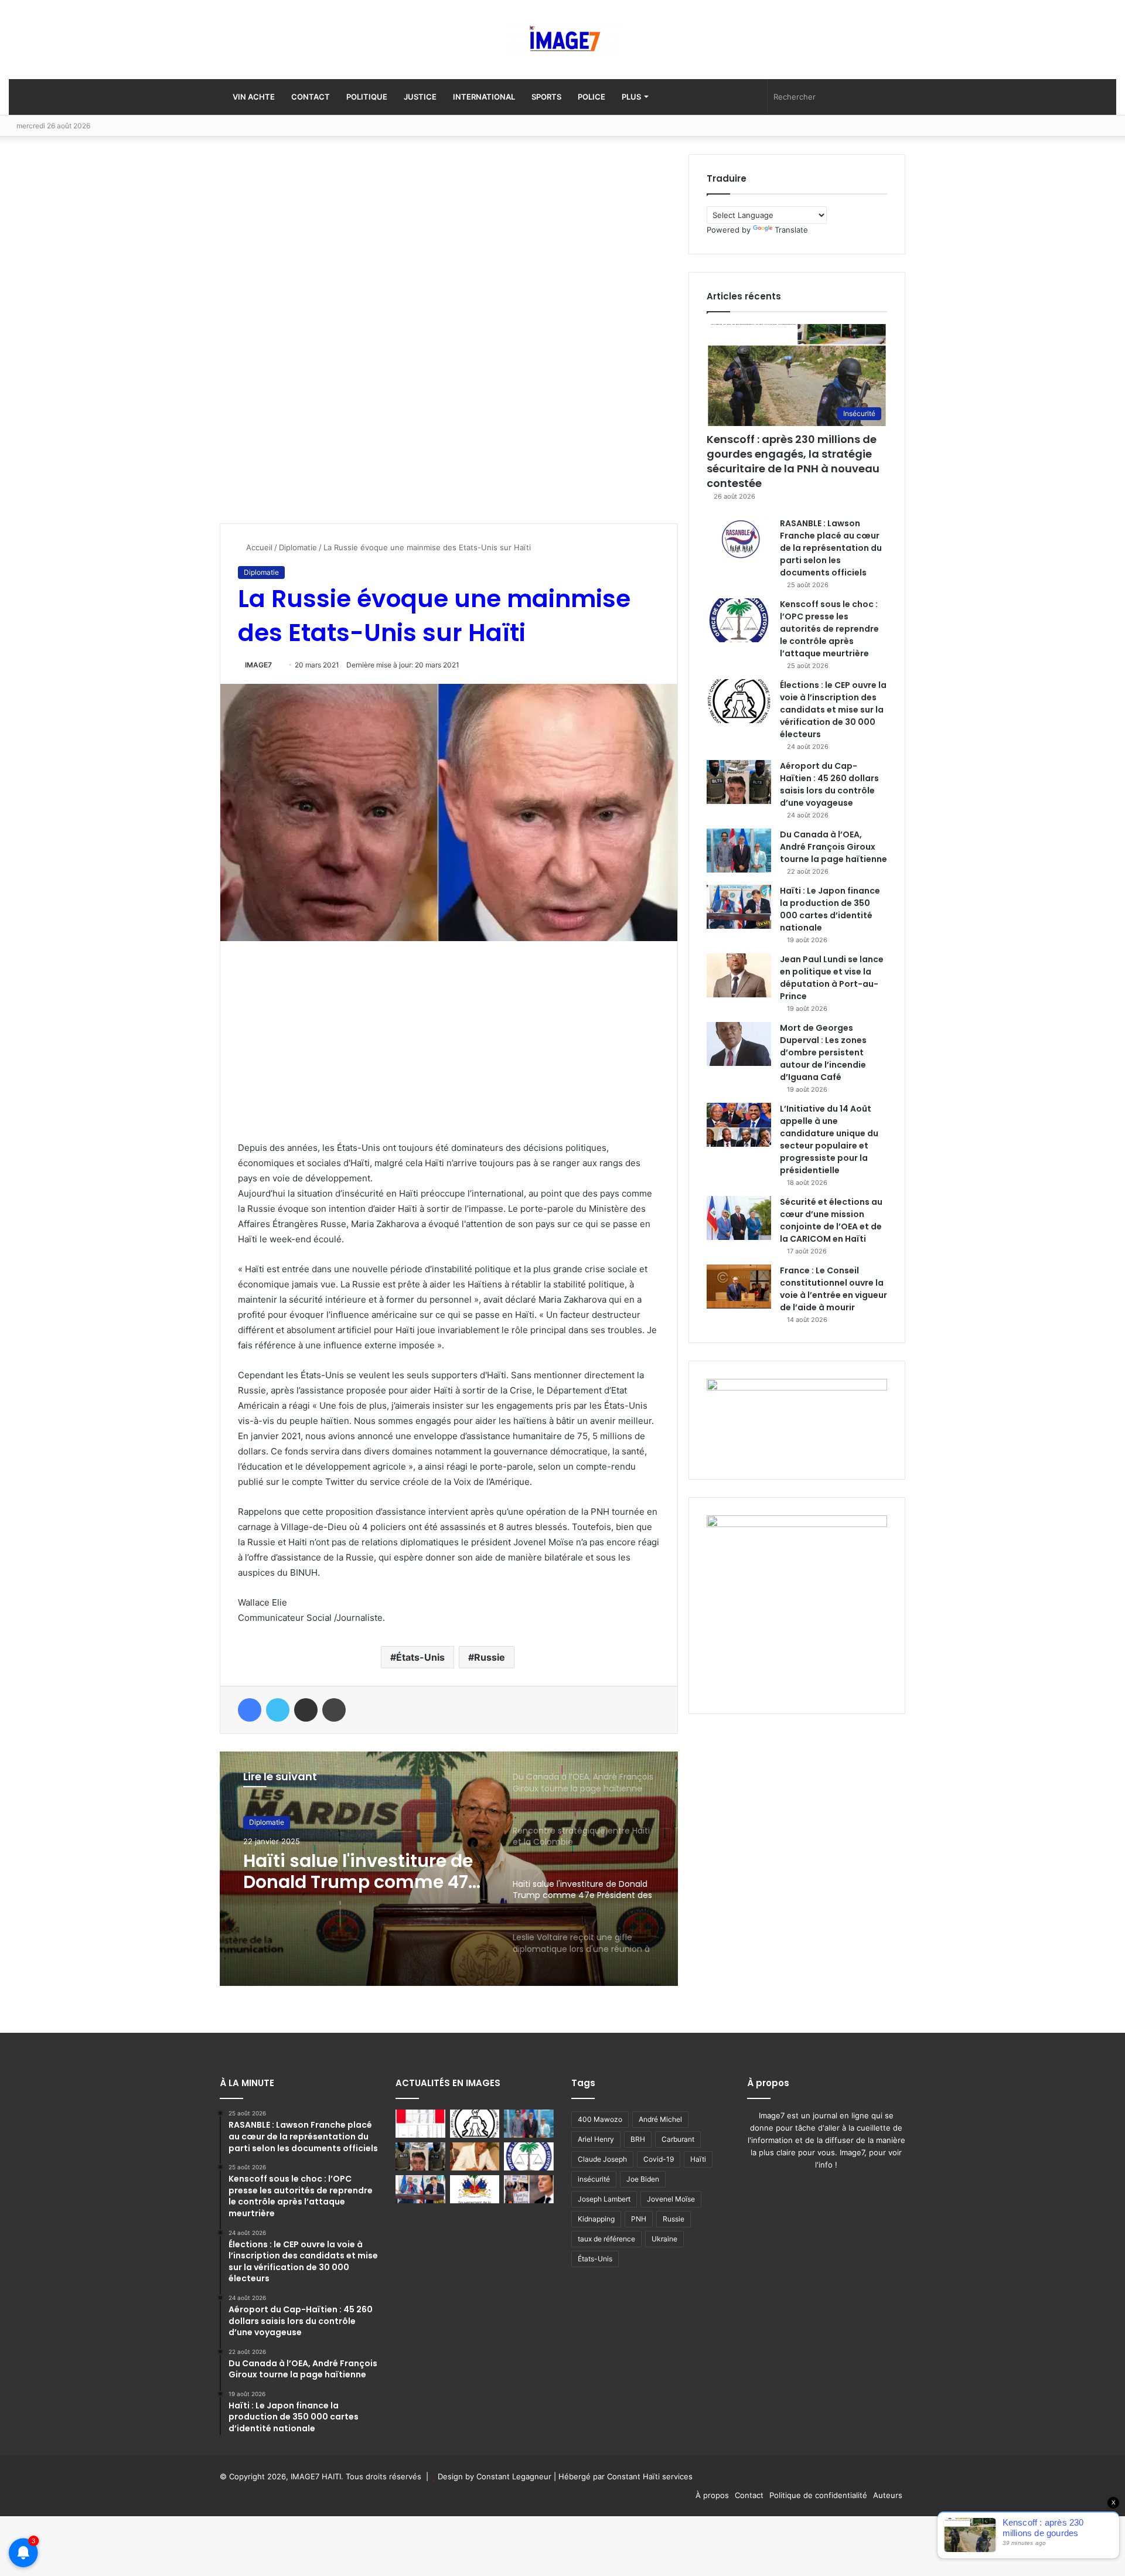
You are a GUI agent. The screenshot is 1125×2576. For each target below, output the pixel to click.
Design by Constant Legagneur (495, 2476)
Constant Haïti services (650, 2476)
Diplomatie (298, 547)
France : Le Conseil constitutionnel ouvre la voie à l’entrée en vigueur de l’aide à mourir (833, 1289)
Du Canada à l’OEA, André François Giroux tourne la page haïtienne (833, 847)
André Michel (660, 2119)
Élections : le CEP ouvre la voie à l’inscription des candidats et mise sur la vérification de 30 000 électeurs (833, 710)
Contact (311, 97)
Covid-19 (659, 2159)
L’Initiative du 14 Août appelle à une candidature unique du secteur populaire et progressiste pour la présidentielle (829, 1139)
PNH (639, 2219)
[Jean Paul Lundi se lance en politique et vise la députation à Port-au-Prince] (739, 975)
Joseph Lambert (604, 2199)
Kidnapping (596, 2219)
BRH (638, 2139)
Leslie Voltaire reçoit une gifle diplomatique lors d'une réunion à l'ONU (352, 1872)
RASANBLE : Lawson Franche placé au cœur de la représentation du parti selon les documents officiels (831, 548)
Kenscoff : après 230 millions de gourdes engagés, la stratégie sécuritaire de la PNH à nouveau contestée (793, 461)
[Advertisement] (308, 330)
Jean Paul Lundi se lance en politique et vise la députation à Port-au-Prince (832, 978)
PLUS (631, 97)
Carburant (678, 2139)
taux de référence (606, 2239)
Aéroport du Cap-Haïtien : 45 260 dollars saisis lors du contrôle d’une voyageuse (829, 784)
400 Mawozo (600, 2119)
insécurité (594, 2179)
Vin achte (253, 97)
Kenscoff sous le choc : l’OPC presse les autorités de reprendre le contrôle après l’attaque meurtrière (829, 629)
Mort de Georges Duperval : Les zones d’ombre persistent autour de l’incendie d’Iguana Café (823, 1052)
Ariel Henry (596, 2139)
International (484, 97)
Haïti (698, 2159)
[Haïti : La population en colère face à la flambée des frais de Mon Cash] (420, 2124)
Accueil (258, 547)
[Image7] (562, 40)
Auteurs (888, 2495)
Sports (546, 97)
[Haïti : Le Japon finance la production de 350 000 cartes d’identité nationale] (739, 907)
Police (592, 97)
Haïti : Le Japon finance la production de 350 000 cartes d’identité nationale (830, 909)
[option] (449, 1869)
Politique (367, 97)
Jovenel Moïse (671, 2199)
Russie (490, 1657)
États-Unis (420, 1657)
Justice (420, 97)
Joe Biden (643, 2179)
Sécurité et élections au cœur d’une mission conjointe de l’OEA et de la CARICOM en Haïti (831, 1220)
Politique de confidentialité (818, 2495)
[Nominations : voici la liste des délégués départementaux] (475, 2189)
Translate (791, 230)
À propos (712, 2495)
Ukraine (664, 2239)
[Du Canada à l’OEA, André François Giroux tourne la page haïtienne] (739, 851)
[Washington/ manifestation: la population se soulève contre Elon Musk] (529, 2189)
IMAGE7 (258, 665)
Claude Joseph (602, 2159)
